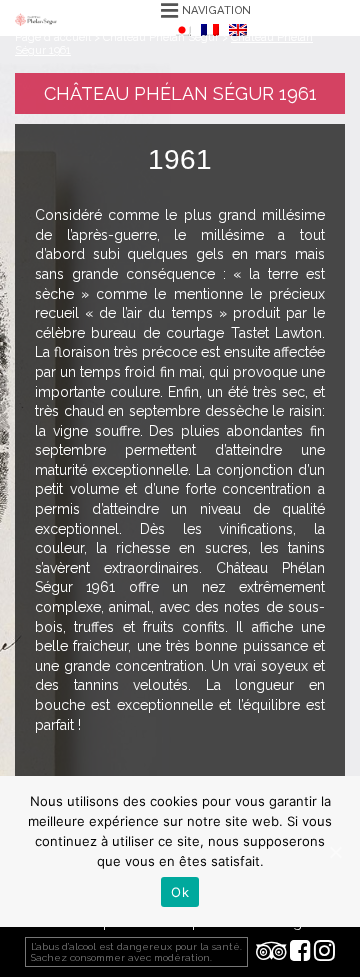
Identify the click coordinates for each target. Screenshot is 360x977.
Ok (180, 892)
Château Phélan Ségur (161, 37)
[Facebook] (300, 952)
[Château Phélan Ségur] (36, 18)
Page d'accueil (53, 37)
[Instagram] (324, 952)
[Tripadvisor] (271, 952)
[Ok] (335, 852)
